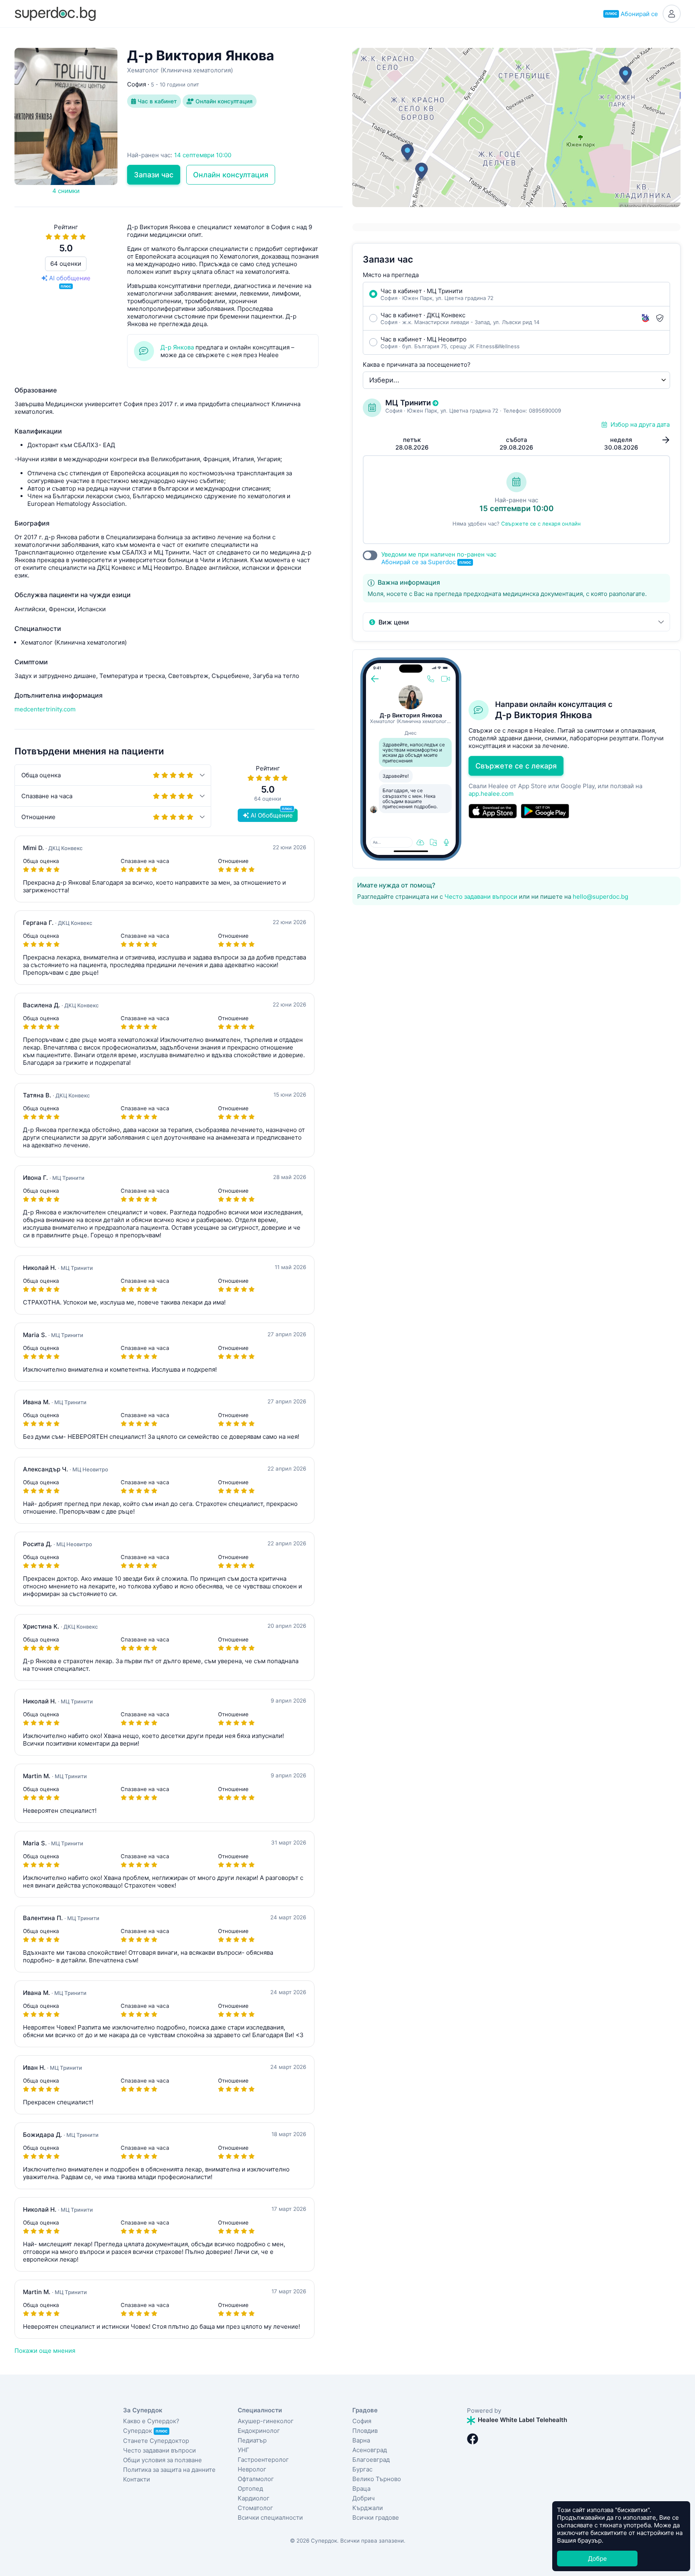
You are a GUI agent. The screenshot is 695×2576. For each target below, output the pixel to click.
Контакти (137, 2479)
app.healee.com (491, 794)
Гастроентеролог (263, 2460)
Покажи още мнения (45, 2351)
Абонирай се (632, 14)
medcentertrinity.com (45, 709)
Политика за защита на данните (169, 2470)
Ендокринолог (259, 2431)
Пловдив (365, 2431)
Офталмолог (256, 2479)
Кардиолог (254, 2498)
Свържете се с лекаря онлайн (541, 524)
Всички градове (376, 2517)
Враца (361, 2489)
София (362, 2421)
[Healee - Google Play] (545, 811)
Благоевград (371, 2460)
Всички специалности (270, 2517)
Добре (597, 2559)
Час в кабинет (156, 101)
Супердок (145, 2431)
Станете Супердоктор (156, 2441)
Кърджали (368, 2508)
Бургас (362, 2469)
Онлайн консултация (223, 101)
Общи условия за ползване (162, 2460)
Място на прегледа (391, 275)
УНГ (244, 2450)
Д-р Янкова (177, 347)
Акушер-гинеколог (266, 2421)
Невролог (252, 2469)
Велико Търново (377, 2479)
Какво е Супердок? (151, 2421)
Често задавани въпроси (481, 897)
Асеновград (370, 2450)
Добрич (364, 2498)
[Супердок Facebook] (473, 2439)
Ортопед (250, 2489)
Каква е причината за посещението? (417, 365)
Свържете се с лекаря (516, 766)
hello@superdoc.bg (600, 897)
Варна (361, 2440)
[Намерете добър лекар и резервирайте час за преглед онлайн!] (55, 13)
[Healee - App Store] (493, 811)
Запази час (154, 175)
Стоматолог (255, 2508)
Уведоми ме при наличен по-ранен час (439, 558)
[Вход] (672, 14)
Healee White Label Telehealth (522, 2420)
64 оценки (66, 264)
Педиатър (252, 2440)
